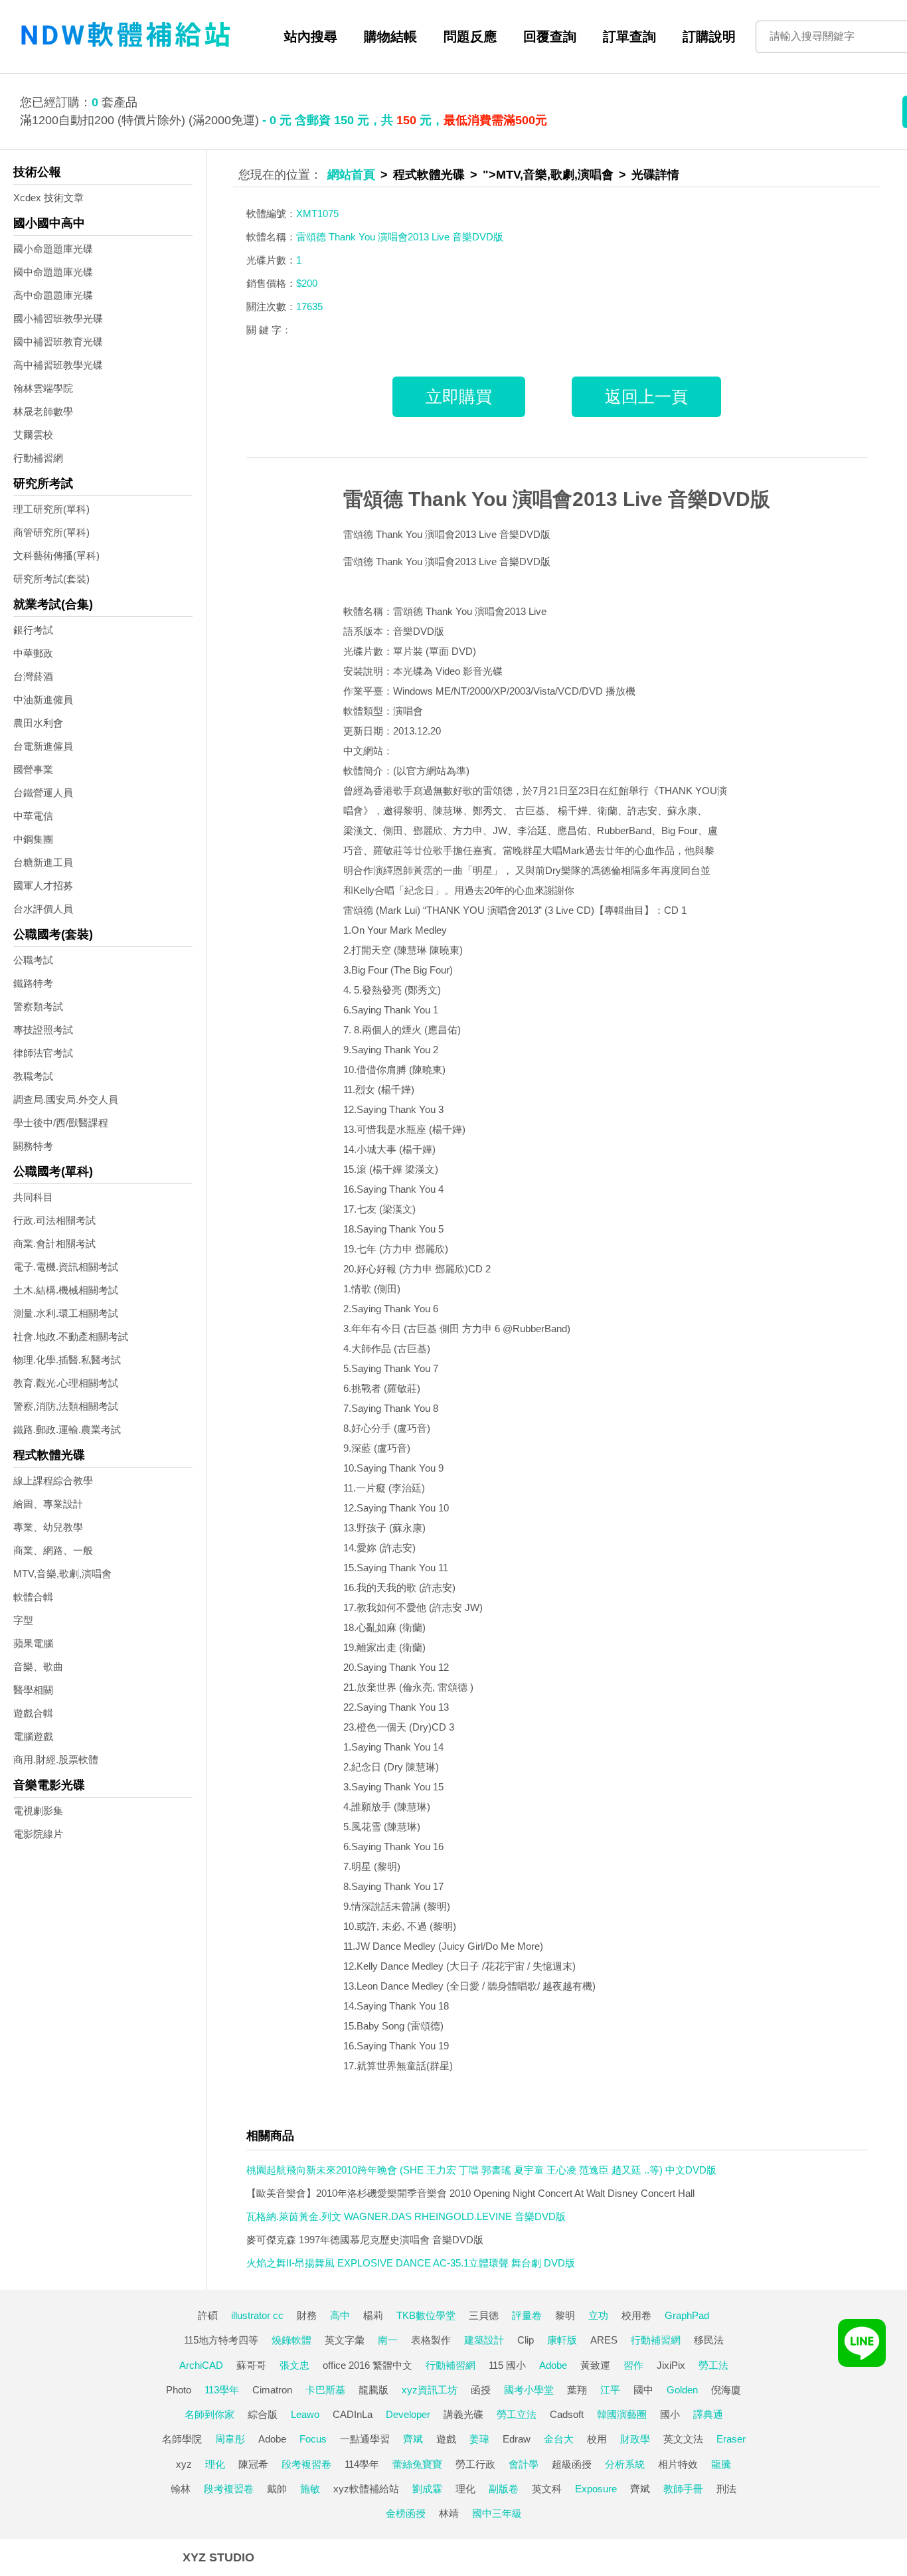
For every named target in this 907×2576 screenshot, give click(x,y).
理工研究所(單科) (51, 509)
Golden (682, 2390)
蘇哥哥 (251, 2365)
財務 (307, 2315)
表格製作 (431, 2340)
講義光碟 (463, 2414)
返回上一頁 (646, 396)
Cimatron (272, 2390)
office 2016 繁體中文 (368, 2365)
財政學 (635, 2439)
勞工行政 (475, 2464)
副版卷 (504, 2489)
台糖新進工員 (43, 862)
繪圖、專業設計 (48, 1504)
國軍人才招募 (43, 886)
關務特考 (33, 1146)
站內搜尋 (311, 37)
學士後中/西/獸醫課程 (61, 1123)
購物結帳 (390, 37)
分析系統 (625, 2464)
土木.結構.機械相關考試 (66, 1290)
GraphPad (687, 2315)
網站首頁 (351, 175)
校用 (597, 2439)
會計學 (524, 2464)
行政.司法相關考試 (54, 1220)
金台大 (559, 2439)
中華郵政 (33, 653)
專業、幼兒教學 (48, 1527)
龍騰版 (373, 2390)
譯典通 (708, 2414)
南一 (388, 2340)
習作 (633, 2365)
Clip (526, 2340)
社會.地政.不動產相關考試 (71, 1336)
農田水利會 (38, 723)
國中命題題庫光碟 (53, 272)
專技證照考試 (43, 1030)
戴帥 (277, 2489)
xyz (184, 2464)
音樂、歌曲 (38, 1667)
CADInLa (353, 2414)
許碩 (208, 2315)
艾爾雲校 (33, 435)
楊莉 (373, 2315)
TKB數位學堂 (426, 2315)
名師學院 (182, 2439)
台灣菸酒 (33, 676)
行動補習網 (38, 458)
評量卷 (527, 2315)
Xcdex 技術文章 (48, 198)
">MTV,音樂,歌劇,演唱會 (548, 175)
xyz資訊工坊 (430, 2390)
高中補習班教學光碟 (58, 365)
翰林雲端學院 (43, 388)
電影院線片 (38, 1834)
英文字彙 (345, 2340)
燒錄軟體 (291, 2340)
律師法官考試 (43, 1053)
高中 (340, 2315)
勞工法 (713, 2365)
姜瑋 (479, 2439)
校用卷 (636, 2315)
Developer (408, 2414)
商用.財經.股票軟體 (56, 1760)
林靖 (449, 2513)
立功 (598, 2315)
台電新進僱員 (43, 746)
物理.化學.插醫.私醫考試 (67, 1360)
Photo (179, 2390)
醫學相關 (33, 1690)
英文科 (547, 2489)
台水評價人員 (43, 909)
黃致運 (595, 2365)
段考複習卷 (306, 2464)
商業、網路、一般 (53, 1550)
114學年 (362, 2464)
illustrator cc (257, 2315)
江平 (610, 2390)
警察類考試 (38, 1006)
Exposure (596, 2489)
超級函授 (572, 2464)
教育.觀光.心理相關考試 (66, 1383)
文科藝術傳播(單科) (56, 556)
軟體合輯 (33, 1597)
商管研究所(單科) (51, 532)
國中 (643, 2390)
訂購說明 (709, 37)
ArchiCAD (201, 2365)
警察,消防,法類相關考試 (66, 1406)
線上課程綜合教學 (53, 1481)
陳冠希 (253, 2464)
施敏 (310, 2489)
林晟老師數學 (43, 411)
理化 (215, 2464)
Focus (313, 2439)
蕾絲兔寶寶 (417, 2464)
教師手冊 (683, 2489)
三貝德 (484, 2315)
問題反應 (470, 37)
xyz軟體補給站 (366, 2489)
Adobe (553, 2365)
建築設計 (484, 2340)
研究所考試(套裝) (51, 579)
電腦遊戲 (33, 1736)
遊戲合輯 (33, 1713)
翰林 (181, 2489)
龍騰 (721, 2464)
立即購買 (459, 396)
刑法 (726, 2489)
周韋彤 (230, 2439)
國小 (670, 2414)
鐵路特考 (33, 983)
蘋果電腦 (33, 1643)
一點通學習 (365, 2439)
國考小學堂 (529, 2390)
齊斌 (413, 2439)
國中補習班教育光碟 (58, 342)
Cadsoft (567, 2414)
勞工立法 (517, 2414)
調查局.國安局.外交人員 (66, 1099)
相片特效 (678, 2464)
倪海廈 (726, 2390)
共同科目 (33, 1197)
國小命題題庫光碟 (53, 249)
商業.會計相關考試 (54, 1244)
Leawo (305, 2414)
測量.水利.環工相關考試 (66, 1313)
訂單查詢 (629, 37)
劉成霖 (427, 2489)
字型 (23, 1620)
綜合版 (263, 2414)
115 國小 (507, 2365)
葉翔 (577, 2390)
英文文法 (683, 2439)
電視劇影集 (38, 1811)
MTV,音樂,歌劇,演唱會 (62, 1574)
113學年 (222, 2390)
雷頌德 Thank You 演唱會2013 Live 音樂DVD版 (557, 499)
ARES (604, 2340)
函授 (481, 2390)
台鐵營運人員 (43, 793)
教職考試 (33, 1076)
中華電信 (33, 816)
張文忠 (294, 2365)
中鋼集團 (33, 839)
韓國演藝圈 (622, 2414)
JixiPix (671, 2365)
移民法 (709, 2340)
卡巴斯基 (325, 2390)
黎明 (565, 2315)
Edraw (517, 2439)
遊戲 (446, 2439)
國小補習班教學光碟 (58, 318)
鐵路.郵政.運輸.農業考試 (67, 1429)
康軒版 (562, 2340)
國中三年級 (497, 2513)
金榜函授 (406, 2513)
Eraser (731, 2439)
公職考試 (33, 960)
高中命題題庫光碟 (53, 295)
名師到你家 (209, 2414)
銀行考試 (33, 630)
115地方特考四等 (221, 2340)
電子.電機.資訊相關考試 (66, 1267)
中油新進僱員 (43, 700)
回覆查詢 (550, 37)
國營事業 (33, 769)
